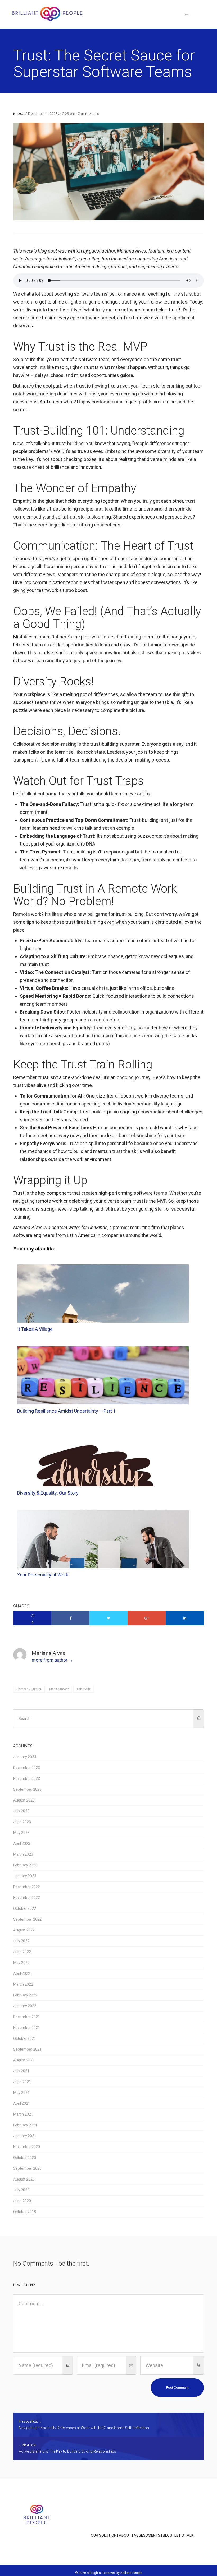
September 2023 (27, 1789)
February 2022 (25, 1995)
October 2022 (25, 1908)
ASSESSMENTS (147, 2535)
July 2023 (21, 1811)
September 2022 (27, 1919)
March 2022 (23, 1984)
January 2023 (25, 1876)
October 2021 (25, 2038)
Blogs (19, 114)
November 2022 (27, 1898)
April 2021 (22, 2103)
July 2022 (21, 1941)
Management (59, 1689)
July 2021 (21, 2071)
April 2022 (22, 1973)
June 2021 (22, 2082)
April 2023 (22, 1844)
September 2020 (27, 2168)
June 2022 (22, 1952)
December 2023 (27, 1768)
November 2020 (27, 2147)
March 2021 (23, 2114)
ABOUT (125, 2535)
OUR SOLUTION (104, 2535)
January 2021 (25, 2136)
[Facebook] (70, 1618)
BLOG (167, 2535)
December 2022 (27, 1887)
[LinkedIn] (185, 1618)
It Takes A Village (35, 1329)
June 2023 (22, 1822)
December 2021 (27, 2017)
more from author (50, 1660)
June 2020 (22, 2201)
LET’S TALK (184, 2535)
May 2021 (21, 2093)
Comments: (88, 113)
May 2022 (21, 1963)
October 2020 (25, 2158)
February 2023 (25, 1865)
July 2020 (21, 2190)
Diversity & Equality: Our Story (48, 1493)
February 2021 (25, 2125)
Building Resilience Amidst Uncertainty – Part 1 (66, 1411)
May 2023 (21, 1833)
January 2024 (25, 1757)
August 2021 (24, 2060)
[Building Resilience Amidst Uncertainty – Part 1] (103, 1390)
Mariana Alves (48, 1653)
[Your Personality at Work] (103, 1567)
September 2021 (27, 2049)
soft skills (84, 1689)
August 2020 (24, 2179)
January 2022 (25, 2006)
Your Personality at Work (43, 1575)
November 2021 (27, 2028)
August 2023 (24, 1800)
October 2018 (25, 2212)
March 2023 (23, 1854)
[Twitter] (108, 1618)
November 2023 (27, 1779)
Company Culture (29, 1689)
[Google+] (147, 1618)
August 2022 (24, 1930)
